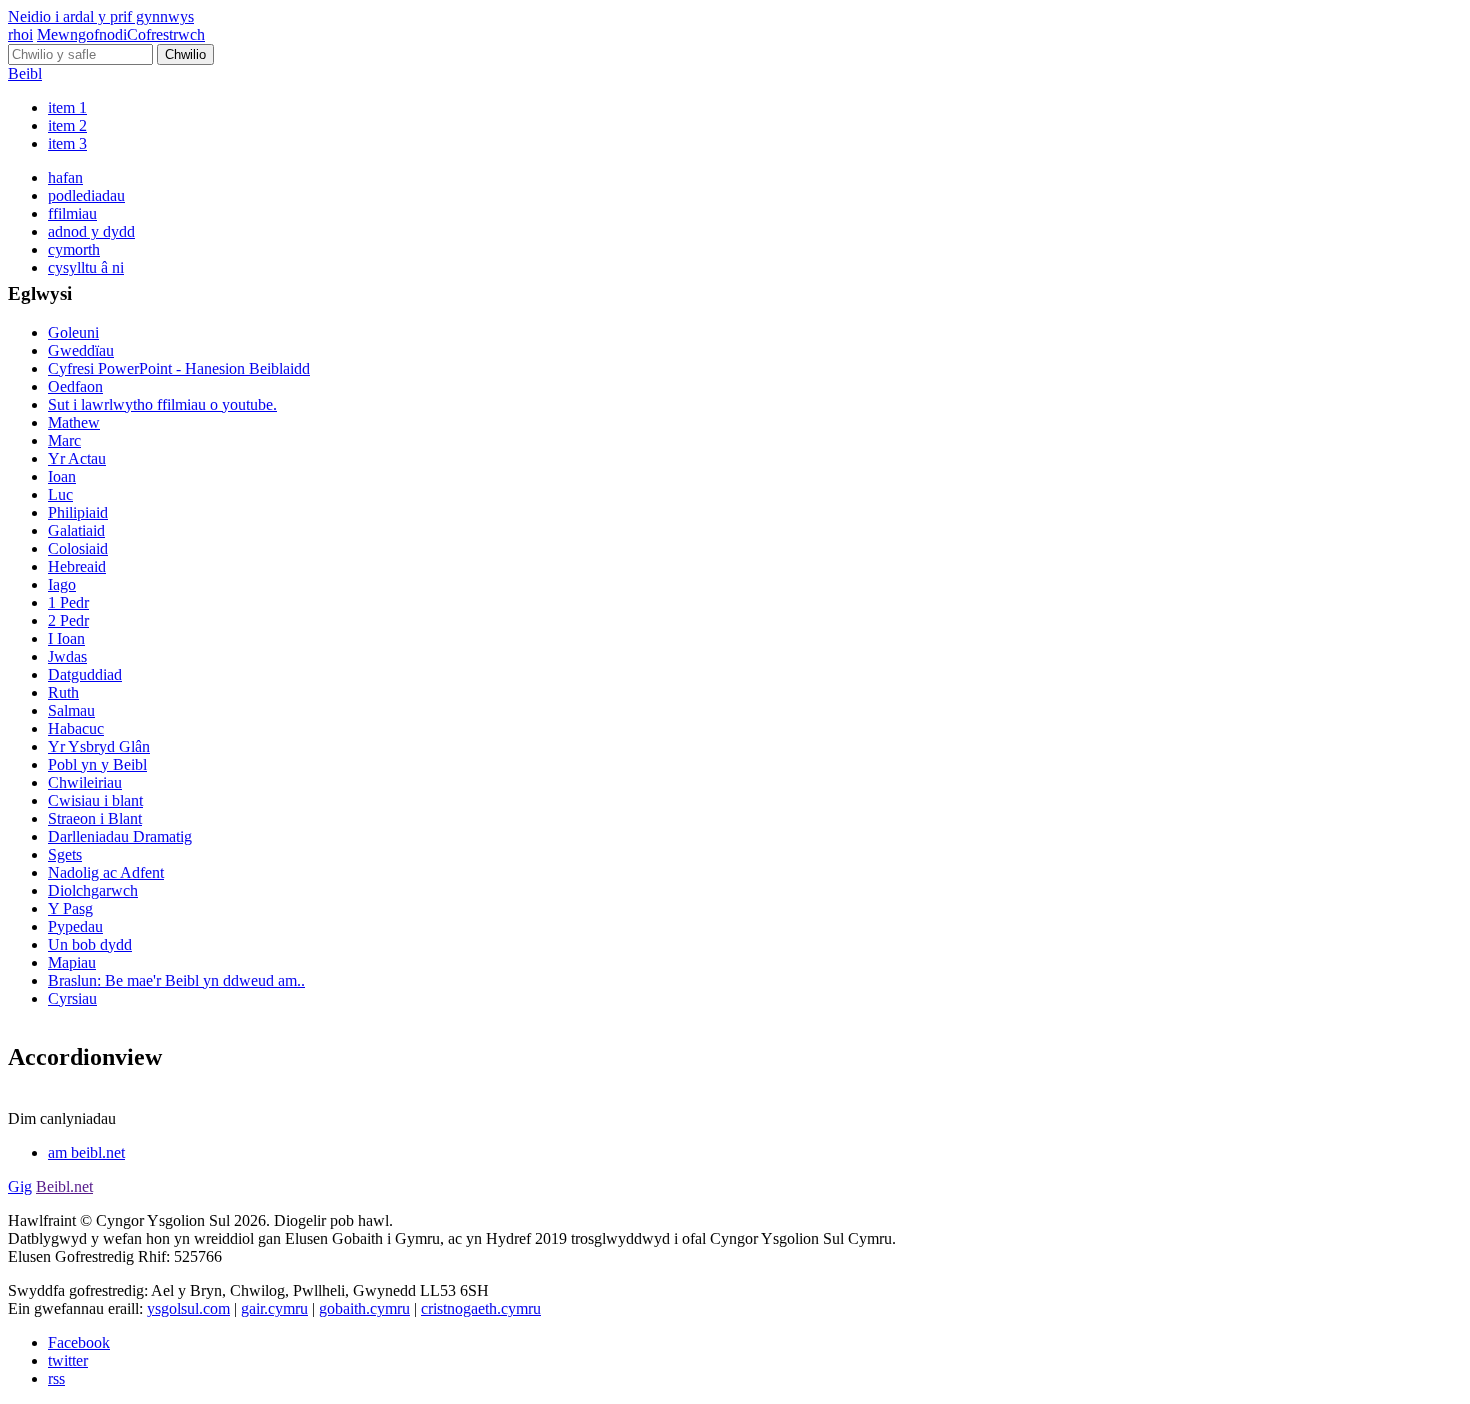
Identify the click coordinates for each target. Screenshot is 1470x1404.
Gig (20, 1186)
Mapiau (72, 962)
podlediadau (86, 195)
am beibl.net (86, 1152)
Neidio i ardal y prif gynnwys (101, 16)
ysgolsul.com (188, 1308)
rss (56, 1378)
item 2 (67, 125)
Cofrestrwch (166, 34)
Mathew (74, 422)
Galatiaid (76, 530)
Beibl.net (64, 1186)
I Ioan (66, 638)
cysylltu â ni (86, 267)
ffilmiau (72, 213)
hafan (65, 177)
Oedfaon (75, 386)
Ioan (62, 476)
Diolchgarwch (93, 890)
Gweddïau (81, 350)
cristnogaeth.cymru (481, 1308)
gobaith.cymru (364, 1308)
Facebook (79, 1342)
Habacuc (76, 728)
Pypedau (75, 926)
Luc (60, 494)
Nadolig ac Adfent (106, 872)
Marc (64, 440)
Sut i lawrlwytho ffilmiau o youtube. (162, 404)
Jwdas (67, 656)
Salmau (71, 710)
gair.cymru (274, 1308)
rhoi (20, 34)
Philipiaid (78, 512)
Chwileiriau (85, 782)
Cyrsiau (72, 998)
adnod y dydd (91, 231)
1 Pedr (68, 602)
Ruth (63, 692)
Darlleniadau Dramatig (120, 836)
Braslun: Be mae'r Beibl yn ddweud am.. (176, 980)
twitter (68, 1360)
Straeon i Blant (95, 818)
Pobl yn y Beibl (97, 764)
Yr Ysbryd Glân (99, 746)
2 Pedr (68, 620)
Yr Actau (77, 458)
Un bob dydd (90, 944)
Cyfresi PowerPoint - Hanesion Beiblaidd (179, 368)
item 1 (67, 107)
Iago (62, 584)
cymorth (74, 249)
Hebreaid (77, 566)
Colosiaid (78, 548)
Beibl (25, 73)
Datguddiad (85, 674)
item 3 (67, 143)
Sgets (65, 854)
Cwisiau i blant (95, 800)
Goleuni (73, 332)
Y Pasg (70, 908)
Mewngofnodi (82, 34)
